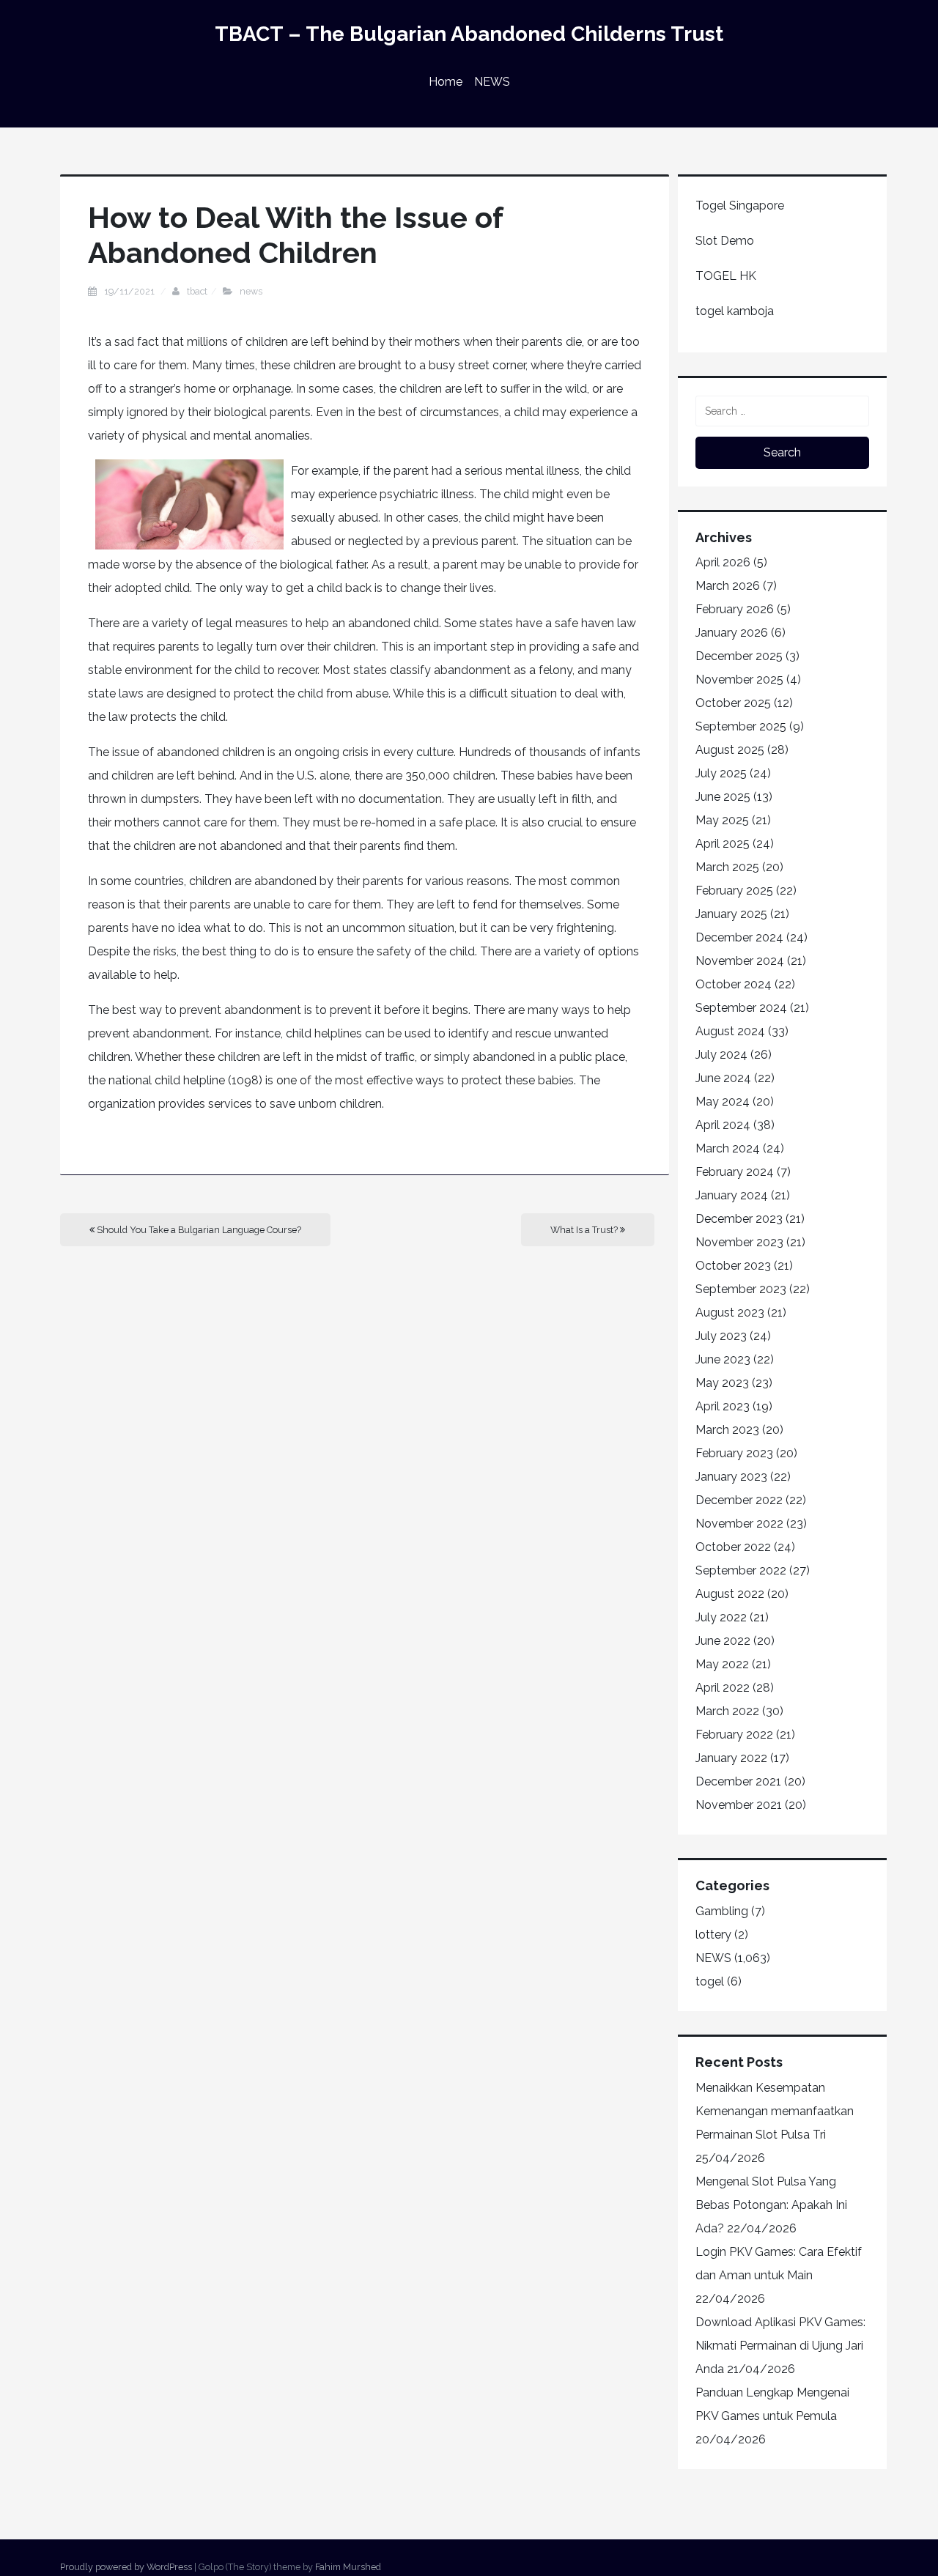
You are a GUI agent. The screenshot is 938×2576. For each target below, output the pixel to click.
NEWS (492, 82)
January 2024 (732, 1195)
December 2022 (739, 1500)
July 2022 (721, 1617)
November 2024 (740, 961)
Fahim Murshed (348, 2567)
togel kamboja (735, 311)
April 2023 (723, 1406)
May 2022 (722, 1664)
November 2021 (739, 1805)
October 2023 (733, 1266)
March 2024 (728, 1148)
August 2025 (730, 750)
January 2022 (731, 1758)
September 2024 (741, 1008)
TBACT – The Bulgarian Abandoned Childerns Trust (469, 34)
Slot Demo (725, 241)
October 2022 (733, 1547)
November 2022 (739, 1524)
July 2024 (721, 1055)
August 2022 (730, 1594)
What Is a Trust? (585, 1230)
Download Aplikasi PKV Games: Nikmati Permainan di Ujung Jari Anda (780, 2346)
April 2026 (723, 562)
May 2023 (722, 1383)
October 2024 (734, 984)
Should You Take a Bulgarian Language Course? (198, 1230)
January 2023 (731, 1477)
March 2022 (727, 1711)
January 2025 (731, 914)
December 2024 (739, 937)
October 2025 (733, 703)
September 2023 (741, 1289)
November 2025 (739, 680)
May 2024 (723, 1102)
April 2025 (723, 844)
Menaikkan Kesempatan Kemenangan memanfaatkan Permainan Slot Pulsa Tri (775, 2111)
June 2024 (723, 1078)
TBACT (197, 291)
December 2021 (738, 1781)
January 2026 (732, 633)
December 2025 (739, 656)
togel (710, 1981)
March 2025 (727, 867)
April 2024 (723, 1125)
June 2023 (723, 1359)
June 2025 (723, 797)
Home (446, 82)
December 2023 (739, 1219)
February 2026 (735, 609)
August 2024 (730, 1031)
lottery (713, 1935)
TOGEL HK (726, 276)
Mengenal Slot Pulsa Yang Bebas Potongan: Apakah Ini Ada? (771, 2205)
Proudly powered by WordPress (126, 2567)
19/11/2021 (130, 291)
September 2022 (741, 1570)
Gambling (722, 1911)
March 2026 (728, 586)
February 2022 (734, 1735)
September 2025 (741, 726)
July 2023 (721, 1336)
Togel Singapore (740, 206)
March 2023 (727, 1430)
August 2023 (730, 1313)
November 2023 (739, 1242)
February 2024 (735, 1172)
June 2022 (723, 1641)
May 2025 (722, 820)
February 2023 (734, 1453)
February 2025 (734, 891)
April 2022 (723, 1688)
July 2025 (721, 773)
